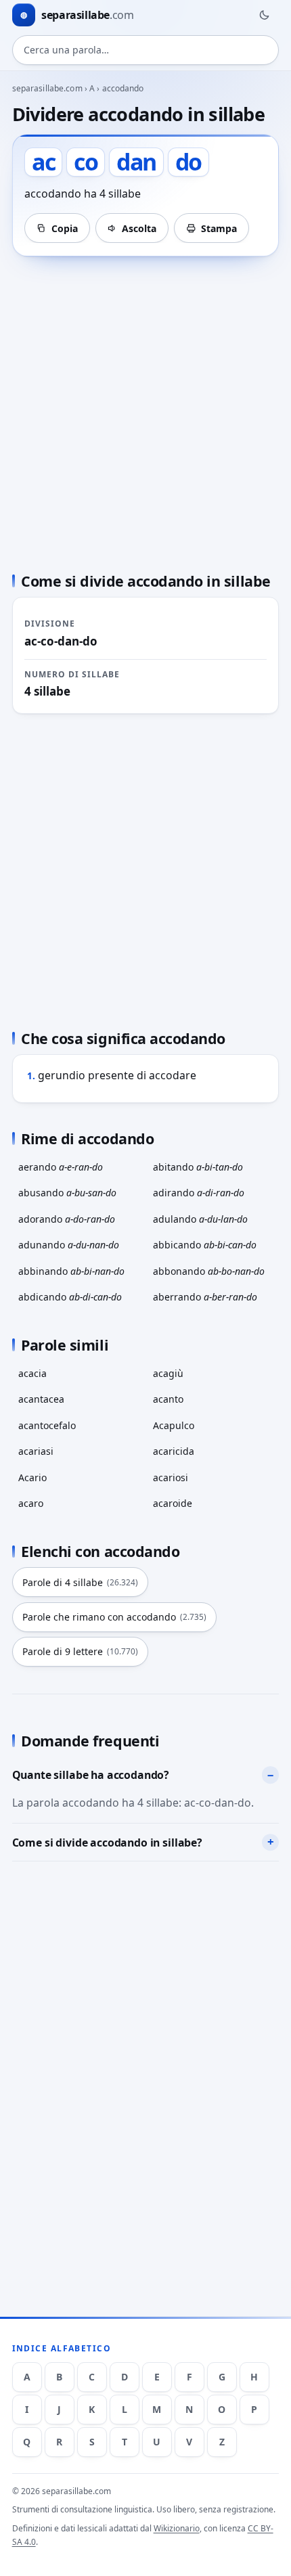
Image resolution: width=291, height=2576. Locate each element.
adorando (67, 1219)
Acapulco (174, 1425)
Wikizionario (177, 2528)
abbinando (71, 1271)
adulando (200, 1219)
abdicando (70, 1297)
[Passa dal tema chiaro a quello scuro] (264, 15)
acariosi (171, 1477)
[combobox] (146, 50)
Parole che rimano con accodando (114, 1617)
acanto (168, 1399)
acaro (31, 1503)
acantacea (41, 1399)
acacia (32, 1373)
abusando (67, 1193)
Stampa (219, 228)
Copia (65, 228)
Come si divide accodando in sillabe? (107, 1843)
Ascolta (139, 228)
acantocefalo (47, 1425)
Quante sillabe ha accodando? (91, 1775)
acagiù (168, 1373)
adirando (199, 1193)
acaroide (173, 1503)
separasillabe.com (47, 88)
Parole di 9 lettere (80, 1651)
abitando (198, 1167)
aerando (61, 1167)
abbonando (209, 1271)
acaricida (174, 1451)
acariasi (36, 1451)
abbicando (205, 1245)
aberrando (205, 1297)
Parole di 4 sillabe (80, 1582)
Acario (32, 1477)
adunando (69, 1245)
